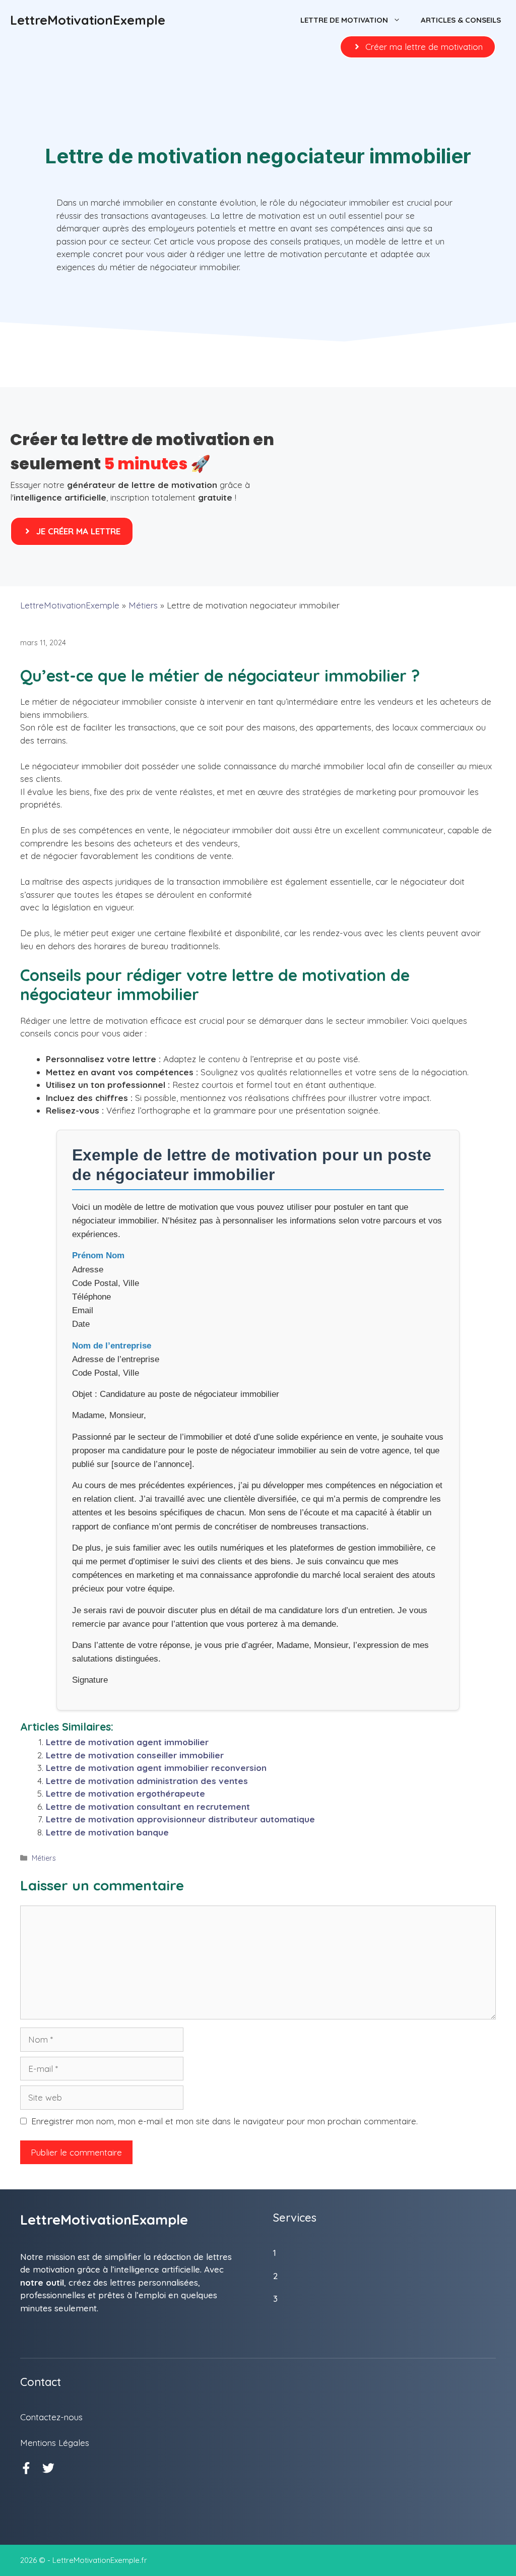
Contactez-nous (51, 2417)
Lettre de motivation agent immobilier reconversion (156, 1768)
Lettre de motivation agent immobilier (127, 1742)
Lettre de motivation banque (107, 1832)
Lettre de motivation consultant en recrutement (148, 1806)
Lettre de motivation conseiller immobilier (135, 1755)
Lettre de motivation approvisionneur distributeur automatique (180, 1819)
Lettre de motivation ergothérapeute (125, 1793)
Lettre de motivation (344, 20)
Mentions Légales (55, 2443)
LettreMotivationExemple (88, 20)
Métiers (143, 605)
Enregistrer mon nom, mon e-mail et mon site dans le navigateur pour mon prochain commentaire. (224, 2121)
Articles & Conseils (461, 20)
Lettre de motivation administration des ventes (147, 1781)
